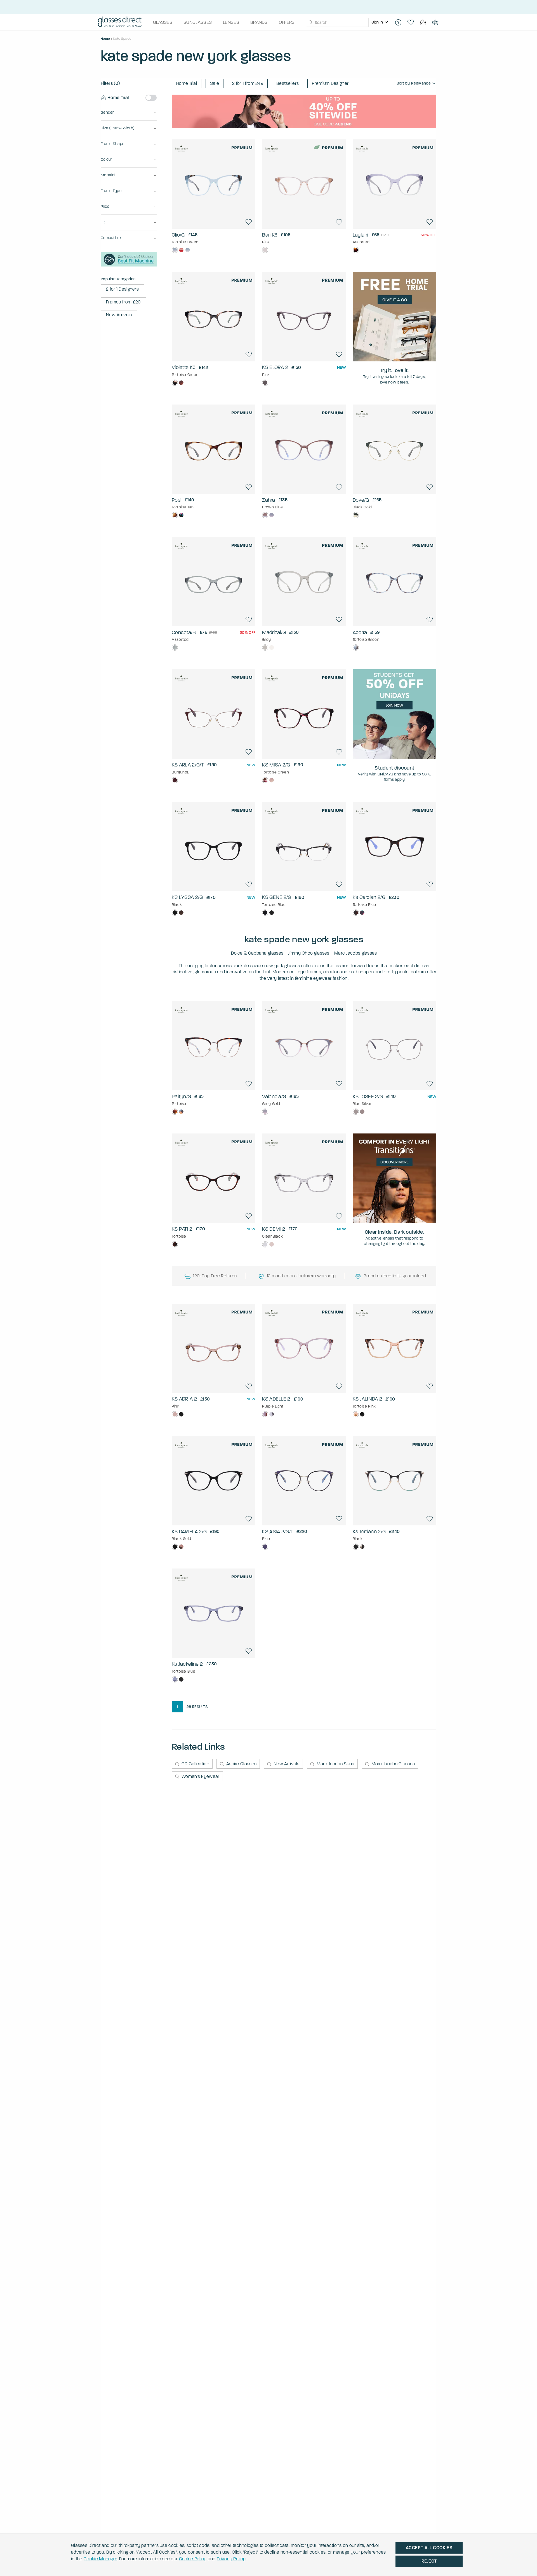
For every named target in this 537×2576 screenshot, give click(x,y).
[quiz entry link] (129, 265)
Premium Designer (330, 83)
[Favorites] (411, 22)
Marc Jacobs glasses (356, 953)
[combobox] (337, 22)
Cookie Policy (193, 2559)
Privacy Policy (231, 2559)
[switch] (151, 98)
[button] (129, 113)
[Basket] (435, 22)
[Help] (398, 22)
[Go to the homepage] (120, 22)
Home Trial (187, 83)
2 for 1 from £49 (248, 83)
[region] (380, 22)
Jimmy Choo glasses (309, 953)
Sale (215, 83)
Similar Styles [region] (214, 214)
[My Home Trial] (423, 22)
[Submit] (310, 22)
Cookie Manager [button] (100, 2559)
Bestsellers (288, 83)
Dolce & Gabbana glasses (257, 953)
